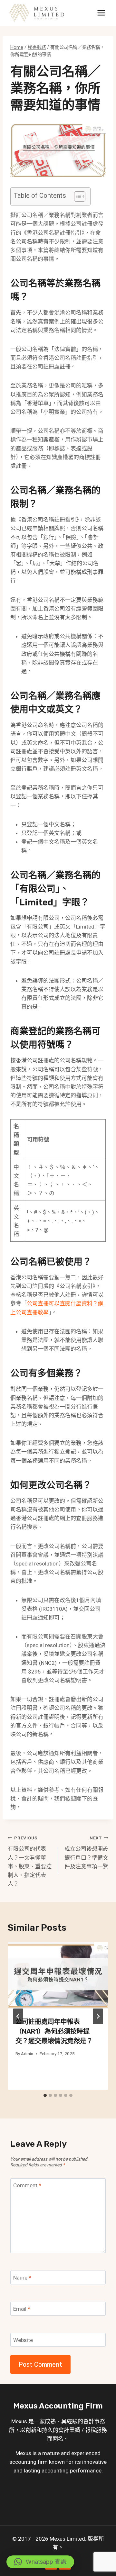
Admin (27, 2054)
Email (22, 2309)
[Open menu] (101, 13)
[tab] (45, 2095)
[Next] (98, 2016)
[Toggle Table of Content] (77, 196)
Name (22, 2278)
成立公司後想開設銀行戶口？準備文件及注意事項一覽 (86, 1852)
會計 (89, 2421)
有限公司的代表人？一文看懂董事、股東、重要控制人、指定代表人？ (30, 1861)
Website (23, 2340)
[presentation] (58, 1976)
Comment (27, 2185)
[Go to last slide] (18, 2016)
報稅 (91, 2430)
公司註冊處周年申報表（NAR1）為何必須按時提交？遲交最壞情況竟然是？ (54, 2031)
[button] (40, 2562)
